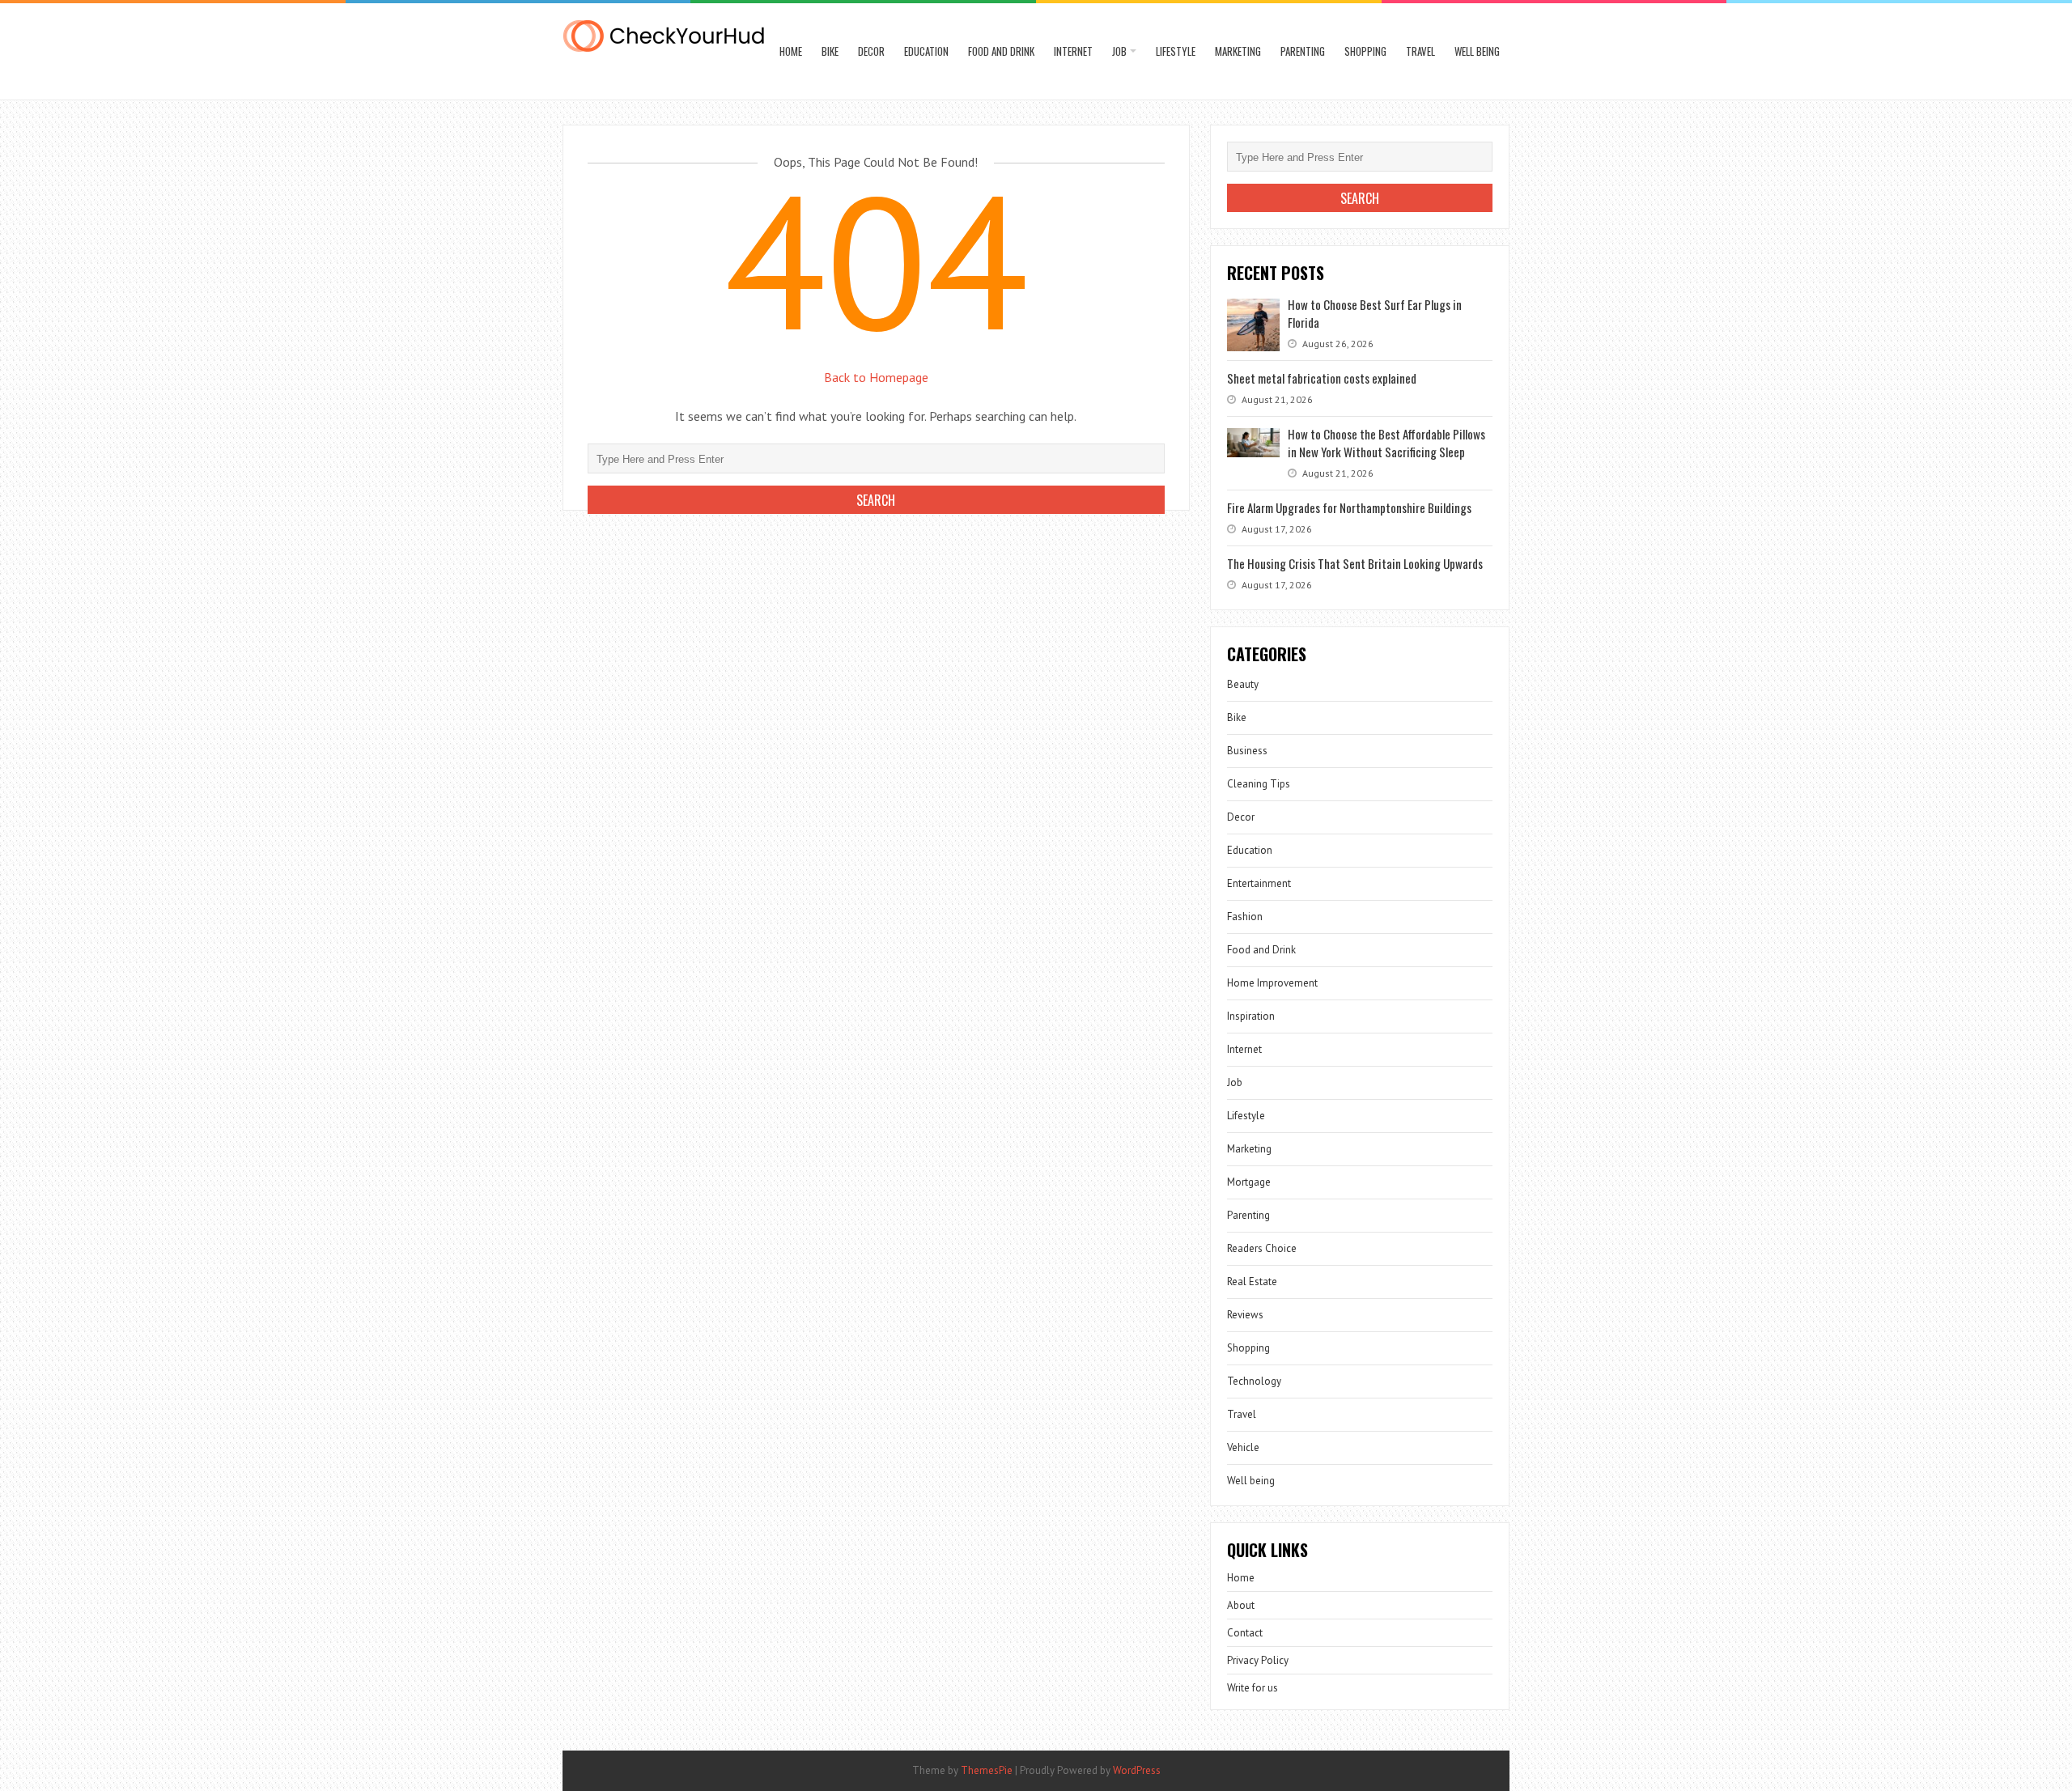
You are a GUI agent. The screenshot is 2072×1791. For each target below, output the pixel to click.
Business (1247, 751)
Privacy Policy (1258, 1660)
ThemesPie (987, 1770)
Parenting (1303, 51)
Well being (1477, 51)
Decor (871, 51)
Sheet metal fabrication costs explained (1322, 378)
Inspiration (1251, 1016)
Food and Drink (1001, 51)
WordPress (1137, 1770)
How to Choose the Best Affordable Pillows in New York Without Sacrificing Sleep (1386, 443)
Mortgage (1249, 1182)
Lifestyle (1176, 51)
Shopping (1365, 51)
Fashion (1245, 917)
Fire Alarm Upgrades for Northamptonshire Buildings (1349, 507)
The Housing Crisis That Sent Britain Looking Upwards (1355, 563)
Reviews (1245, 1315)
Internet (1073, 51)
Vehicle (1243, 1447)
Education (926, 51)
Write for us (1253, 1688)
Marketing (1238, 51)
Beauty (1243, 684)
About (1241, 1605)
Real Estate (1252, 1282)
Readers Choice (1262, 1248)
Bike (830, 51)
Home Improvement (1272, 983)
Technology (1254, 1381)
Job (1119, 51)
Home (791, 51)
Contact (1245, 1633)
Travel (1420, 51)
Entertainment (1259, 883)
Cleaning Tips (1259, 784)
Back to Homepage (876, 377)
